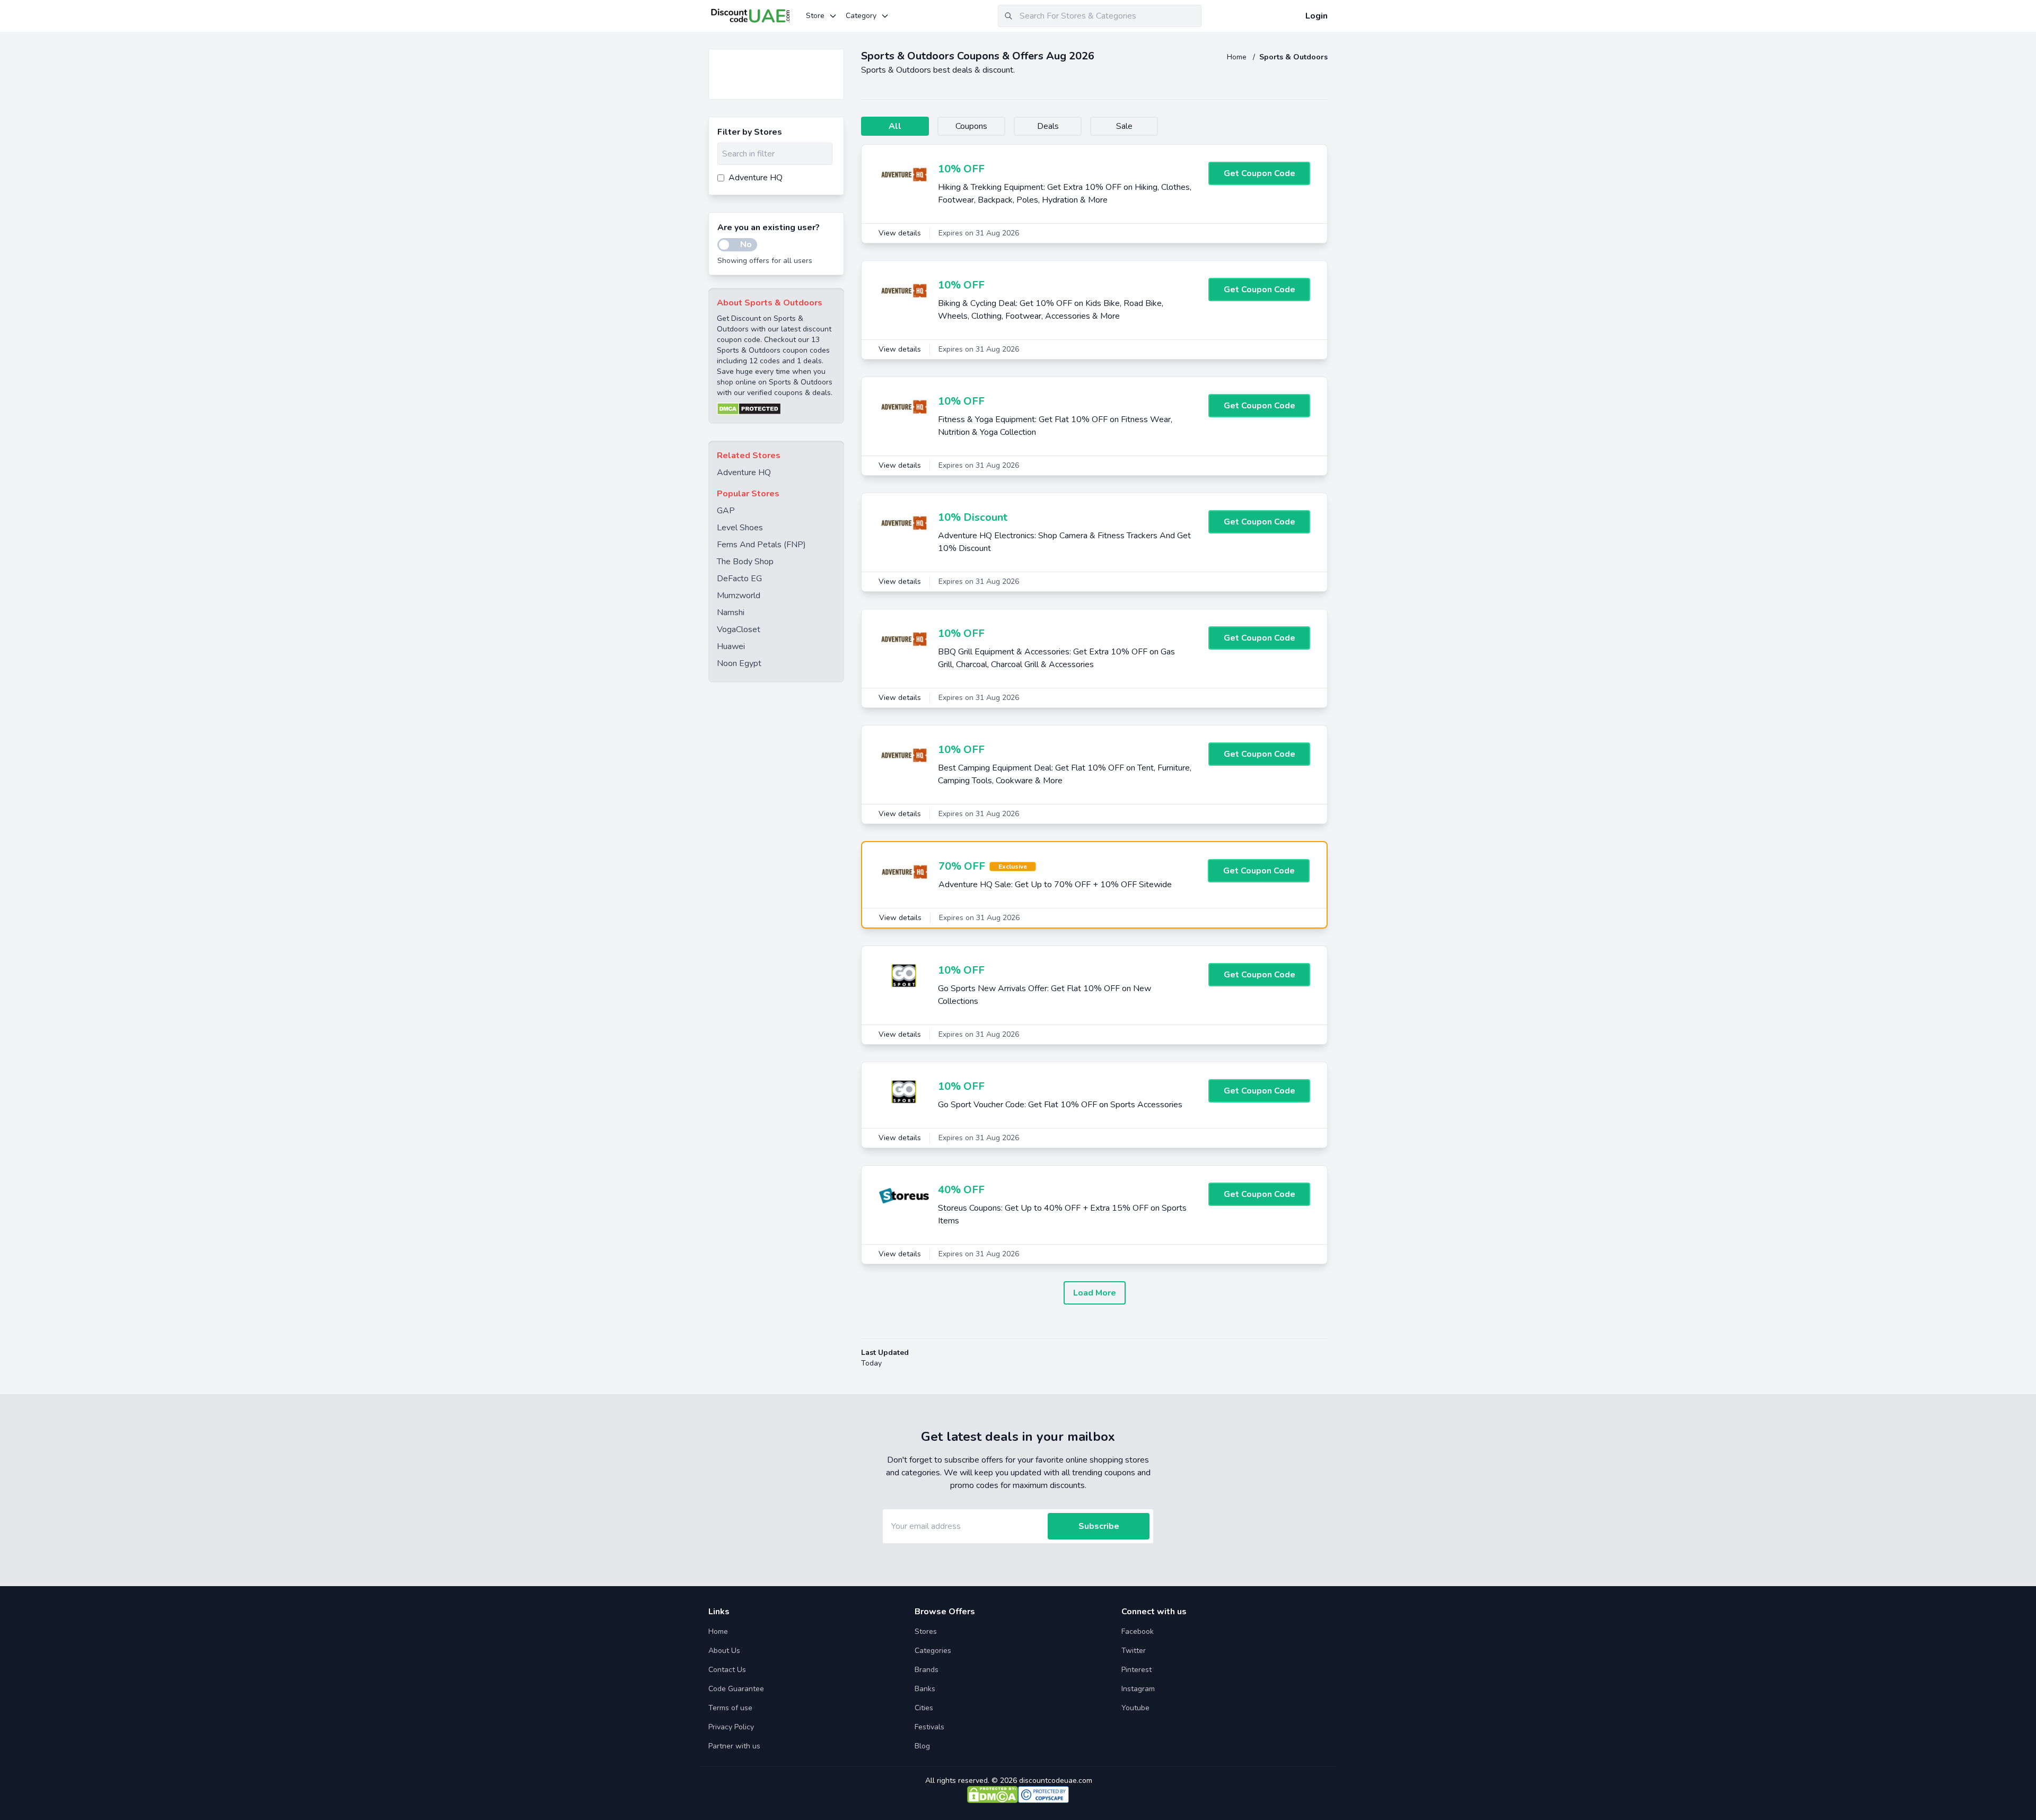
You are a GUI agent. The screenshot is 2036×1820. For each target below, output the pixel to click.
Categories (933, 1651)
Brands (927, 1670)
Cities (924, 1708)
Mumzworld (739, 596)
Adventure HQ (744, 472)
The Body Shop (745, 562)
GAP (726, 511)
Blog (922, 1746)
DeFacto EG (739, 579)
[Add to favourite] (835, 58)
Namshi (731, 612)
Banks (925, 1689)
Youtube (1135, 1708)
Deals (1048, 126)
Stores (926, 1631)
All (895, 126)
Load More (1095, 1293)
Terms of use (730, 1708)
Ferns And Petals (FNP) (761, 545)
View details (900, 233)
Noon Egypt (739, 663)
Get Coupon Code (1260, 173)
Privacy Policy (731, 1727)
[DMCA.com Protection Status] (776, 409)
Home (1238, 57)
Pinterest (1137, 1670)
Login (1317, 16)
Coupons (971, 126)
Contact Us (727, 1670)
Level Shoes (740, 528)
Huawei (731, 646)
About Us (724, 1651)
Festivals (929, 1727)
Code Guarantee (736, 1689)
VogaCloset (739, 629)
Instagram (1138, 1689)
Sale (1124, 126)
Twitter (1134, 1651)
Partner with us (734, 1746)
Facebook (1138, 1631)
